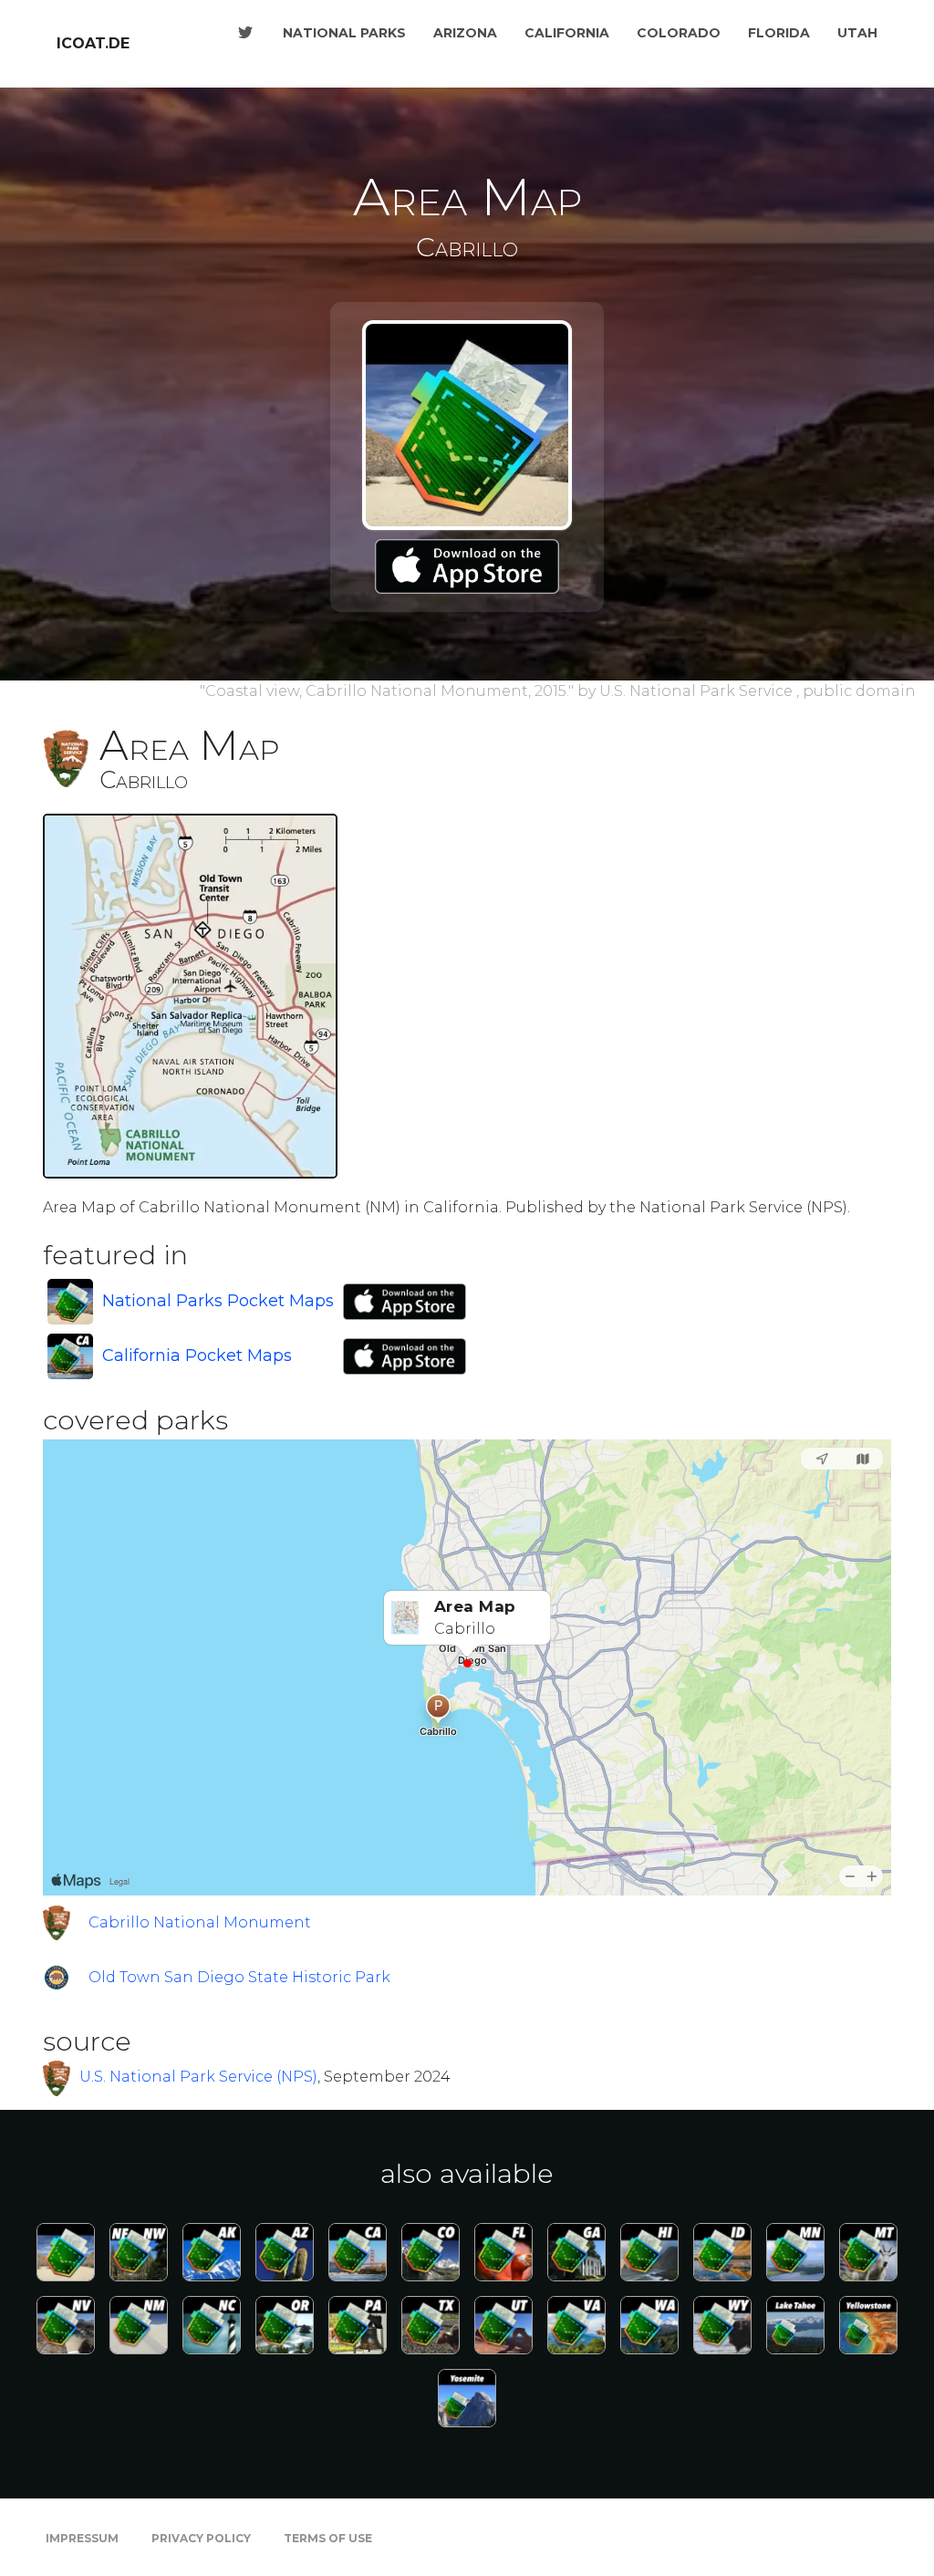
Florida (779, 33)
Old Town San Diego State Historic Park (239, 1977)
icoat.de (93, 43)
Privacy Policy (201, 2538)
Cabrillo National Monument (200, 1922)
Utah (857, 33)
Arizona (465, 33)
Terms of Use (328, 2538)
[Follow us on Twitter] (245, 33)
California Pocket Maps (197, 1356)
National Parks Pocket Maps (218, 1301)
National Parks (344, 33)
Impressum (82, 2538)
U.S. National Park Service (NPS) (198, 2077)
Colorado (679, 33)
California (567, 33)
